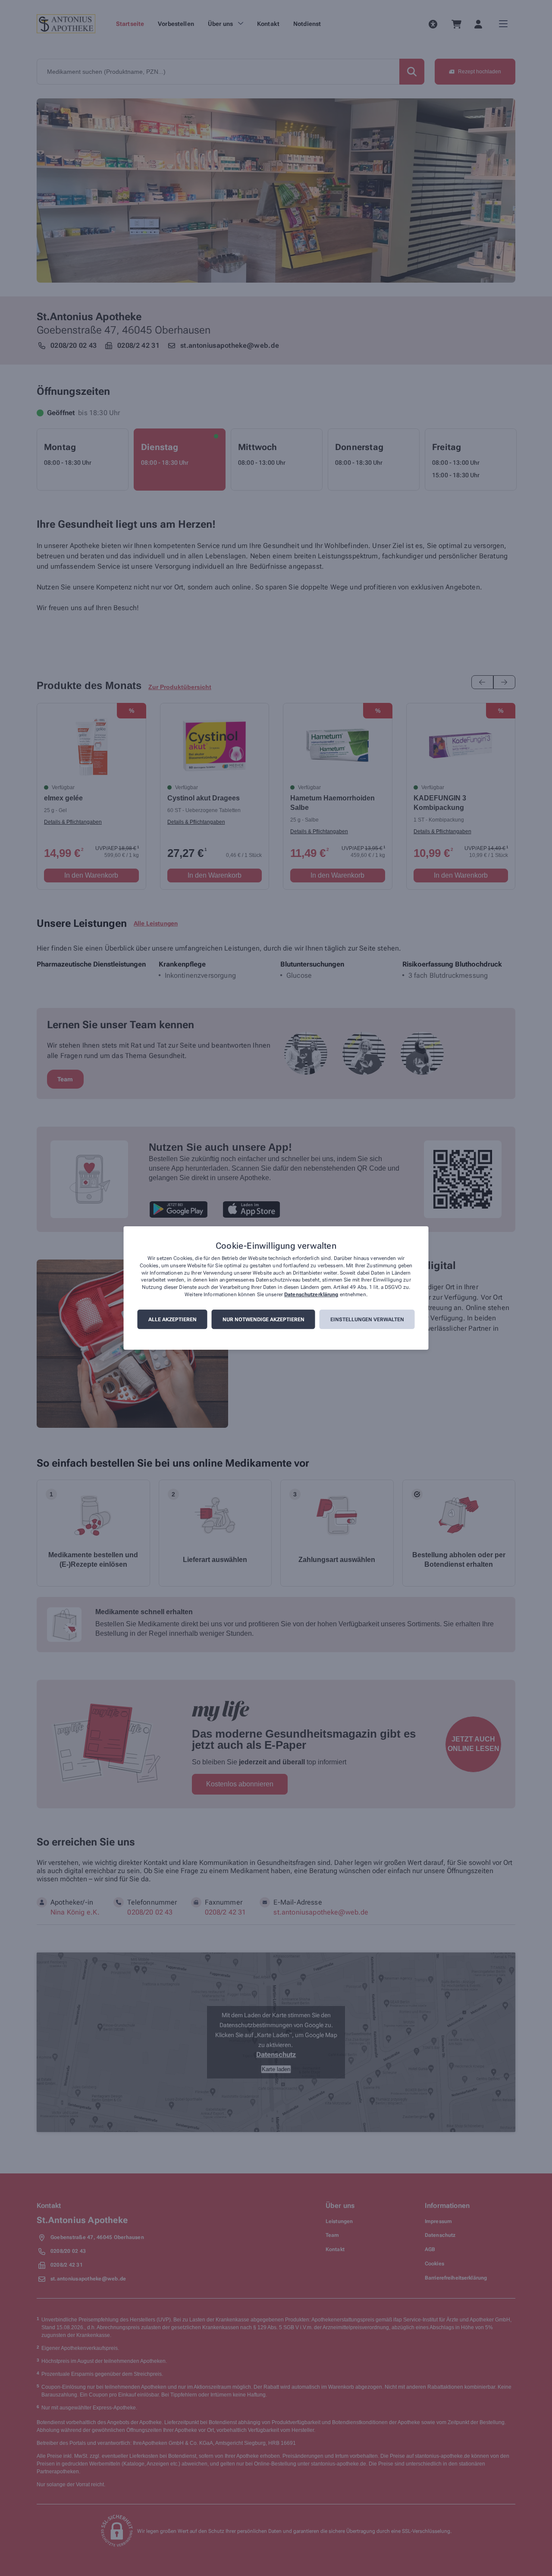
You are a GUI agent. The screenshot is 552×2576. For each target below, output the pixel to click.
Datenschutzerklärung (311, 1294)
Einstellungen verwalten (367, 1319)
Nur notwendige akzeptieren (263, 1319)
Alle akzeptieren (172, 1319)
